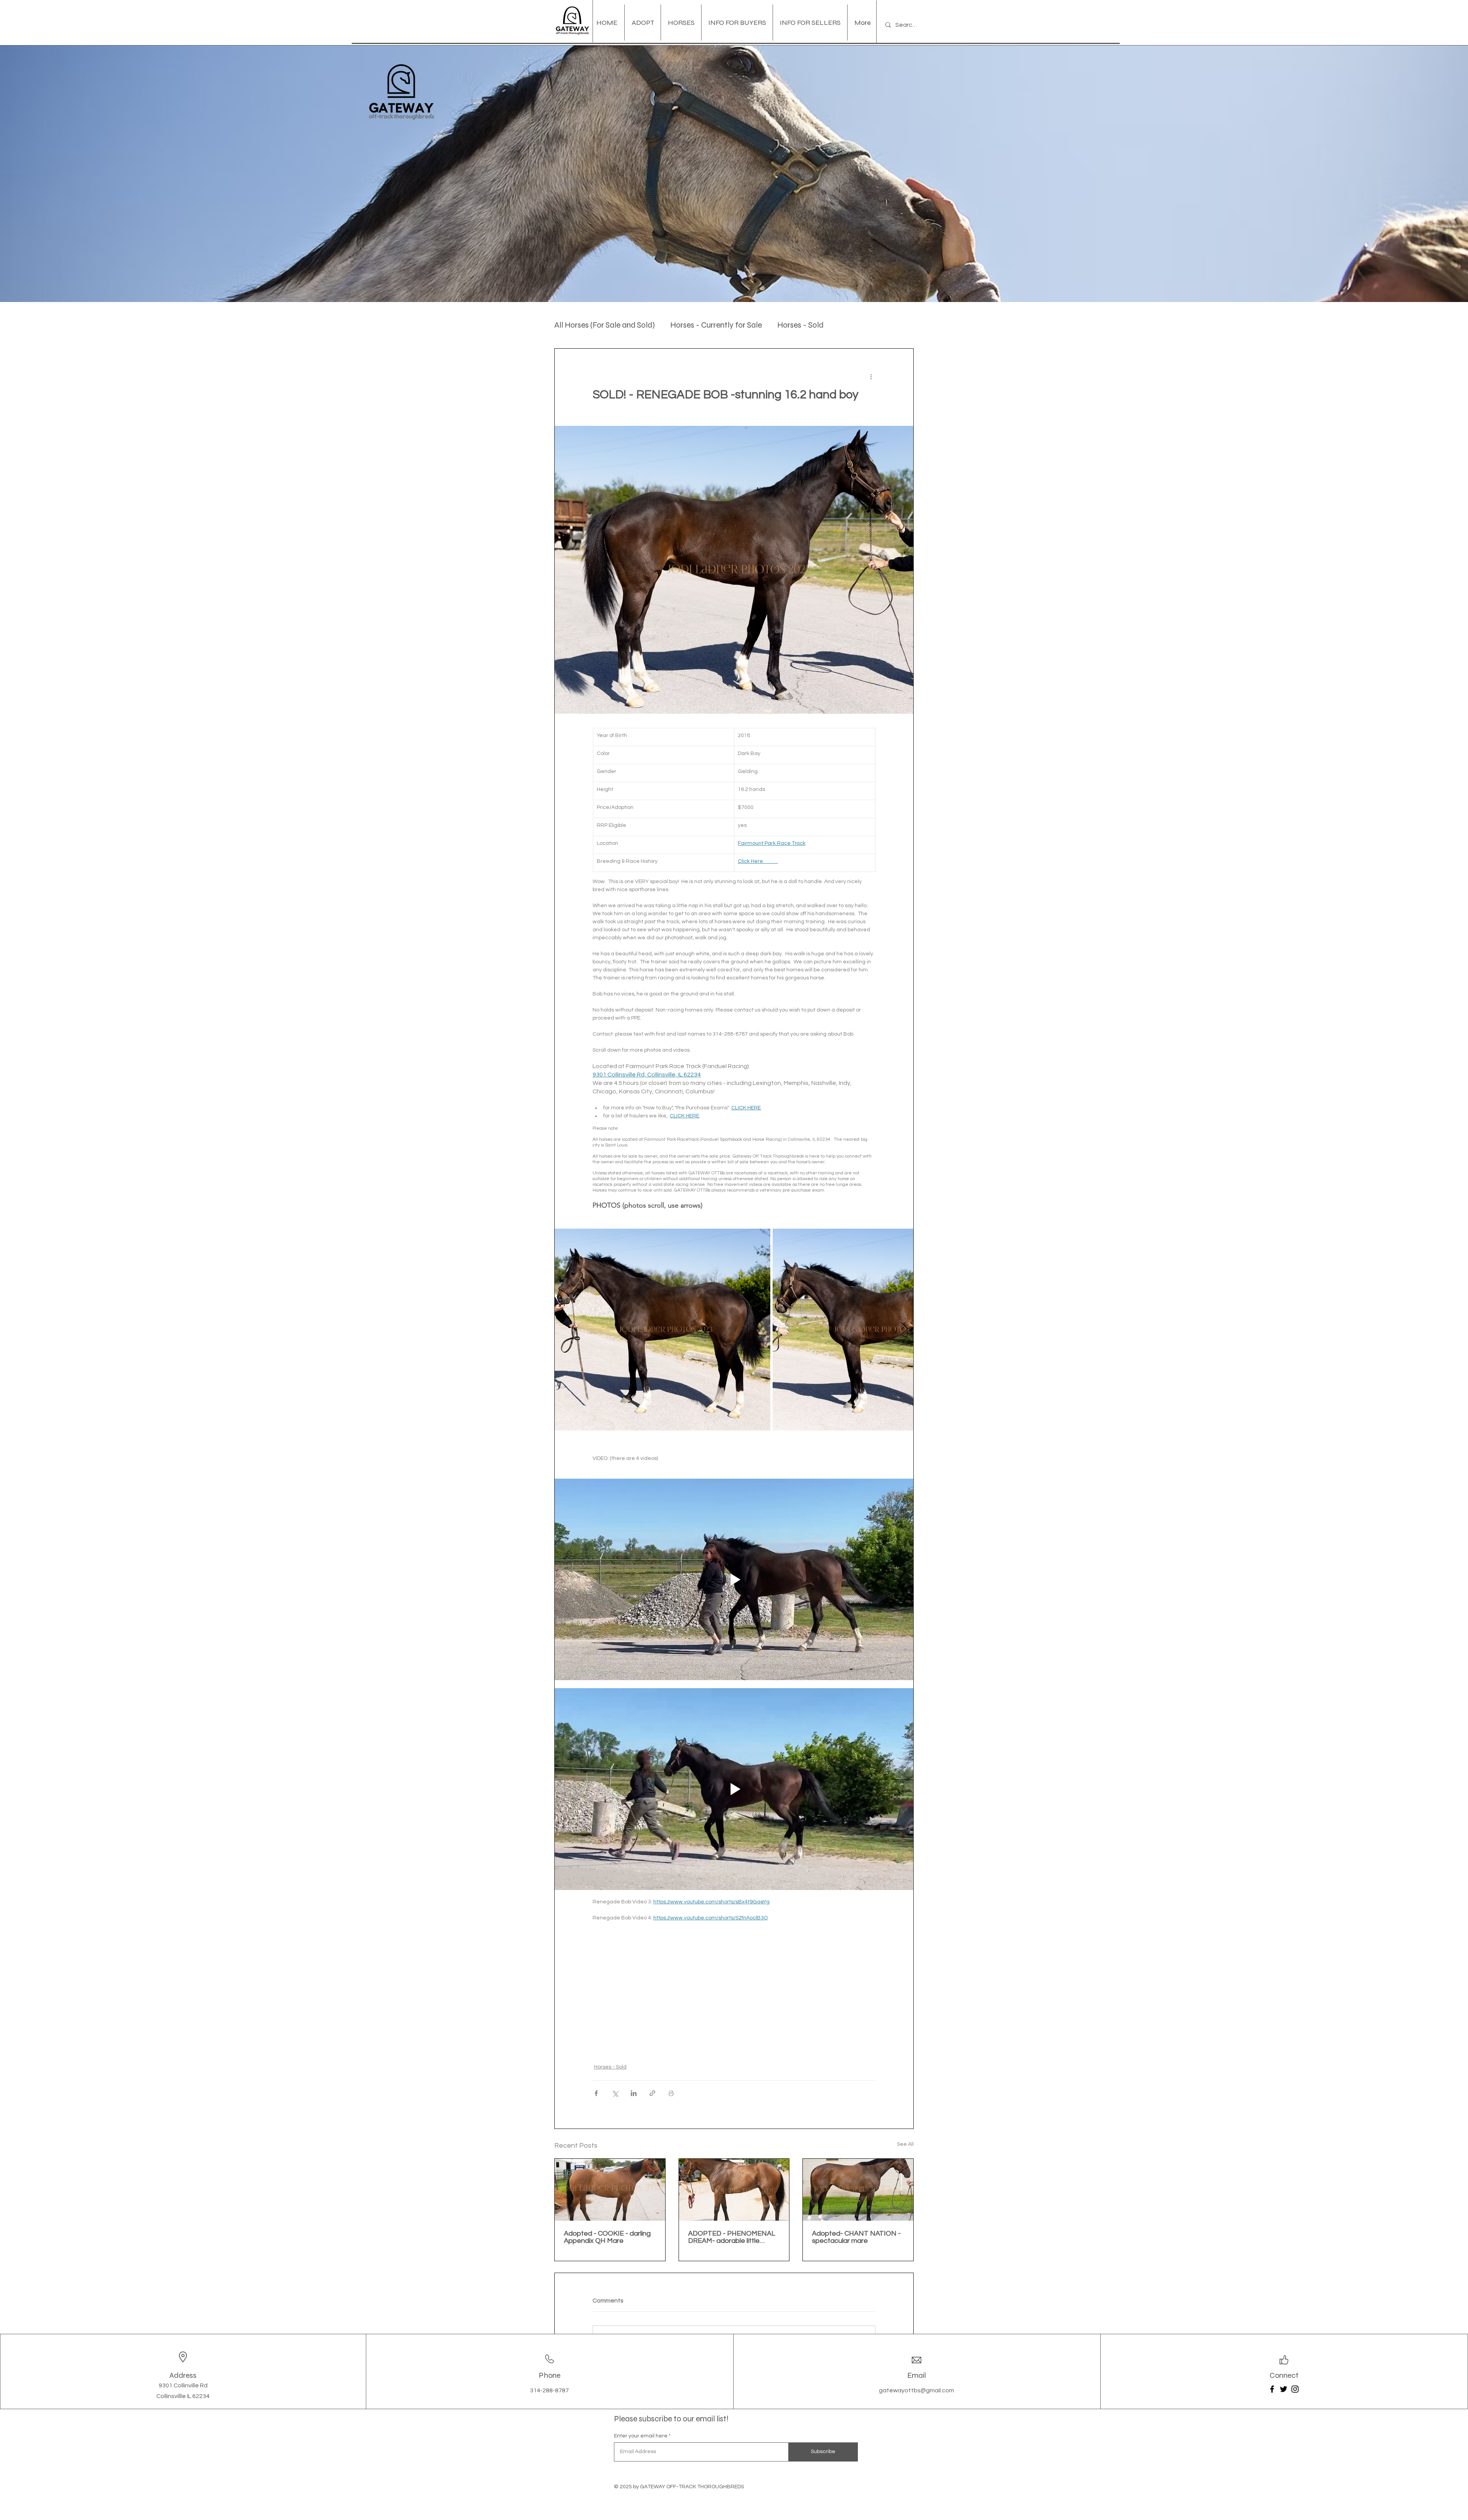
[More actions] (871, 376)
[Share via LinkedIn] (634, 2093)
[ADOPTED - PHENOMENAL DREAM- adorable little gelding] (734, 2190)
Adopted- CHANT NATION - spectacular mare (856, 2237)
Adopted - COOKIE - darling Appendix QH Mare (607, 2237)
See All (905, 2144)
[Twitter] (1284, 2389)
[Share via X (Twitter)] (615, 2093)
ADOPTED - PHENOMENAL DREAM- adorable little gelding (732, 2237)
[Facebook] (1272, 2389)
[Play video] (734, 1580)
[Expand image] (663, 1330)
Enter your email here (641, 2436)
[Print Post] (671, 2093)
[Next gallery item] (904, 1330)
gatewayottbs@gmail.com (917, 2390)
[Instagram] (1295, 2389)
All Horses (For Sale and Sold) (605, 325)
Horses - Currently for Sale (716, 325)
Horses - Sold (800, 325)
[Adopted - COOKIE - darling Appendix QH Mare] (610, 2190)
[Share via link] (652, 2093)
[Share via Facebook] (596, 2093)
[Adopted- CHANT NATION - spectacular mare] (858, 2190)
